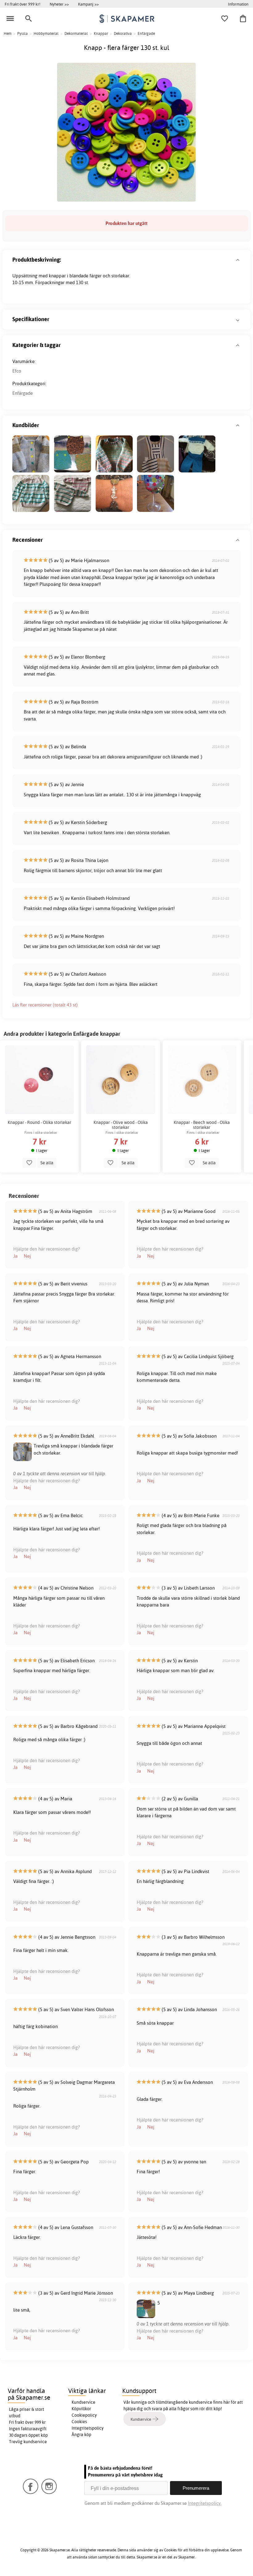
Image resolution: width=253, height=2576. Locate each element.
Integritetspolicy (88, 2428)
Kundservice (83, 2402)
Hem (8, 33)
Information (238, 4)
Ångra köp (81, 2435)
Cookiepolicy (84, 2415)
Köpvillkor (81, 2409)
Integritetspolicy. (205, 2503)
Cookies (79, 2422)
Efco (17, 371)
